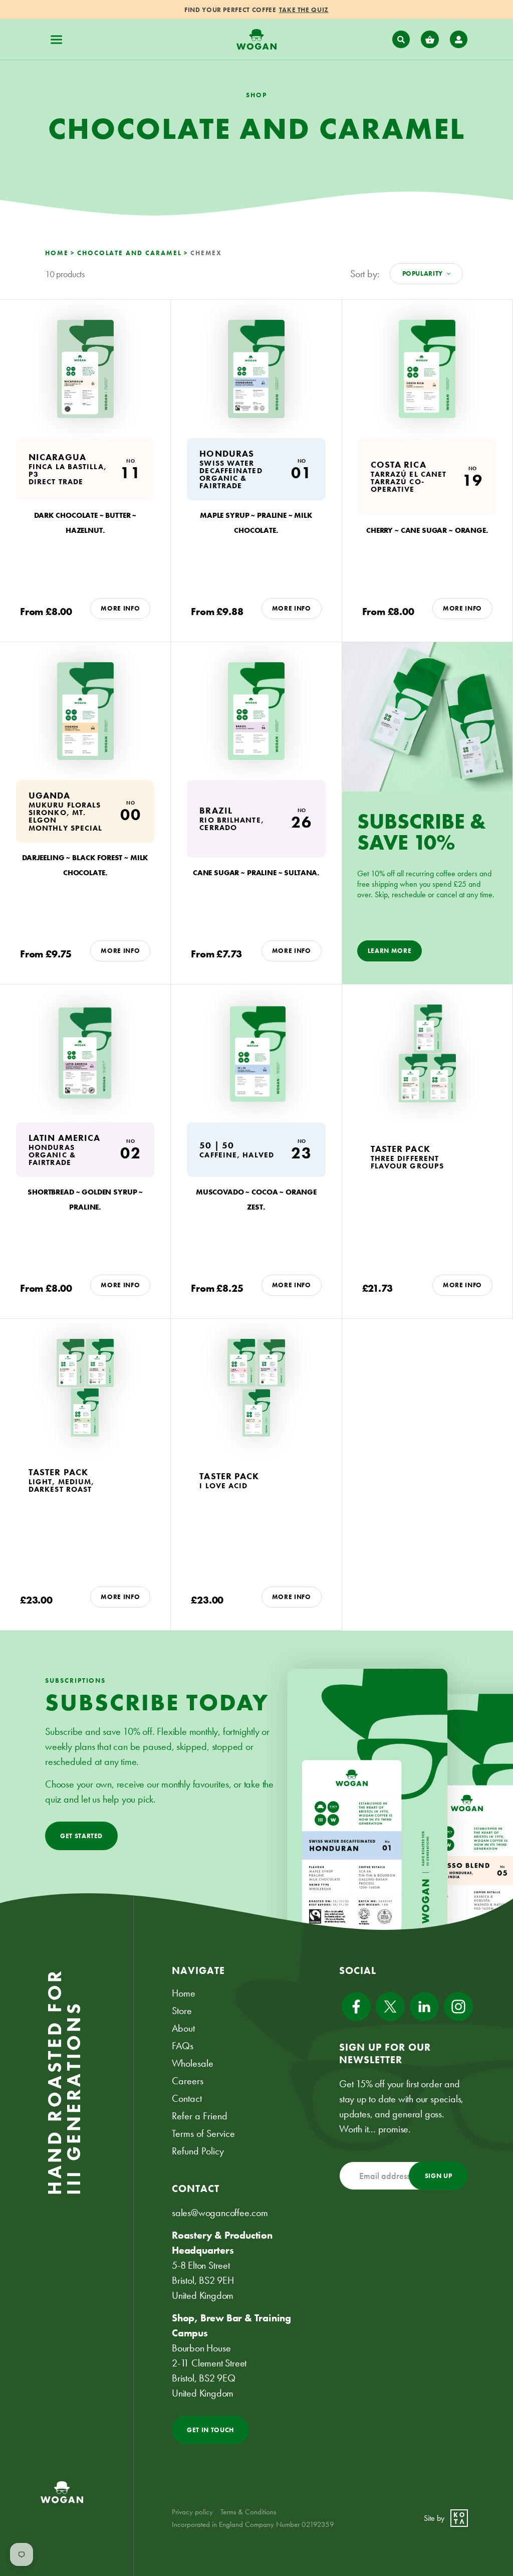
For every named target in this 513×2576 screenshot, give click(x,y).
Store (182, 2011)
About (183, 2028)
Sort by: (365, 274)
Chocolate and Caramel (130, 253)
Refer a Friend (200, 2116)
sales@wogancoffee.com (220, 2213)
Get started (81, 1836)
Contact (187, 2098)
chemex (206, 253)
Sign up (439, 2176)
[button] (57, 40)
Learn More (390, 951)
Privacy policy (192, 2512)
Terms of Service (203, 2133)
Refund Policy (198, 2151)
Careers (188, 2081)
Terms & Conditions (248, 2512)
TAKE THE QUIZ (304, 10)
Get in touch (210, 2430)
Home (57, 253)
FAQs (183, 2046)
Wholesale (193, 2063)
